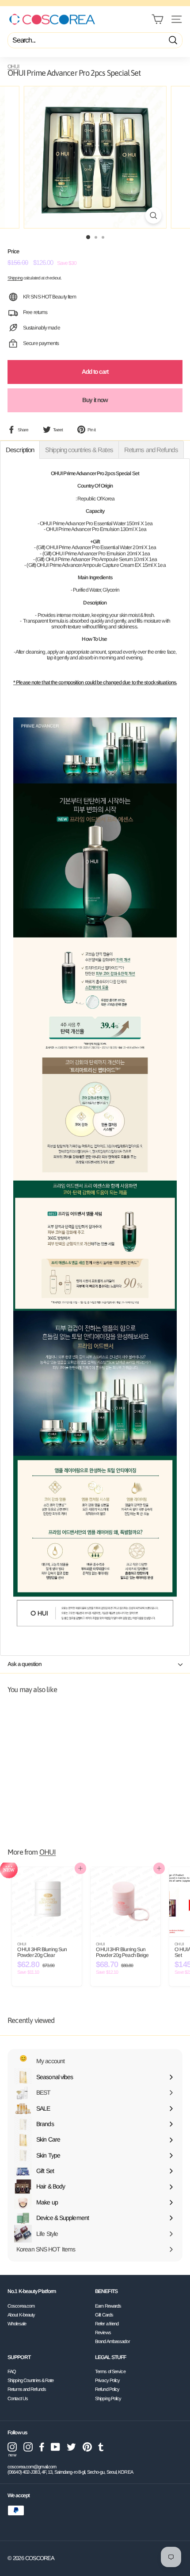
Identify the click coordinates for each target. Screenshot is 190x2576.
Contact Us (18, 2398)
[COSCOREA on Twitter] (71, 2447)
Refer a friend (107, 2324)
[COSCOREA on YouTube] (55, 2447)
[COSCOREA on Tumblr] (101, 2447)
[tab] (20, 450)
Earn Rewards (108, 2306)
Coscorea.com (21, 2306)
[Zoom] (153, 215)
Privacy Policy (107, 2380)
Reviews (103, 2332)
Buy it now (95, 400)
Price (13, 252)
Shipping (15, 278)
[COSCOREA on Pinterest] (87, 2447)
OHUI (13, 66)
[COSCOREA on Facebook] (42, 2447)
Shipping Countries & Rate (31, 2380)
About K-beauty (21, 2315)
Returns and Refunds (27, 2389)
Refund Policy (107, 2389)
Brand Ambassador (112, 2341)
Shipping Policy (108, 2398)
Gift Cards (104, 2315)
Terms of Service (110, 2371)
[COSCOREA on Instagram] (28, 2447)
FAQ (12, 2371)
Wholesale (17, 2324)
